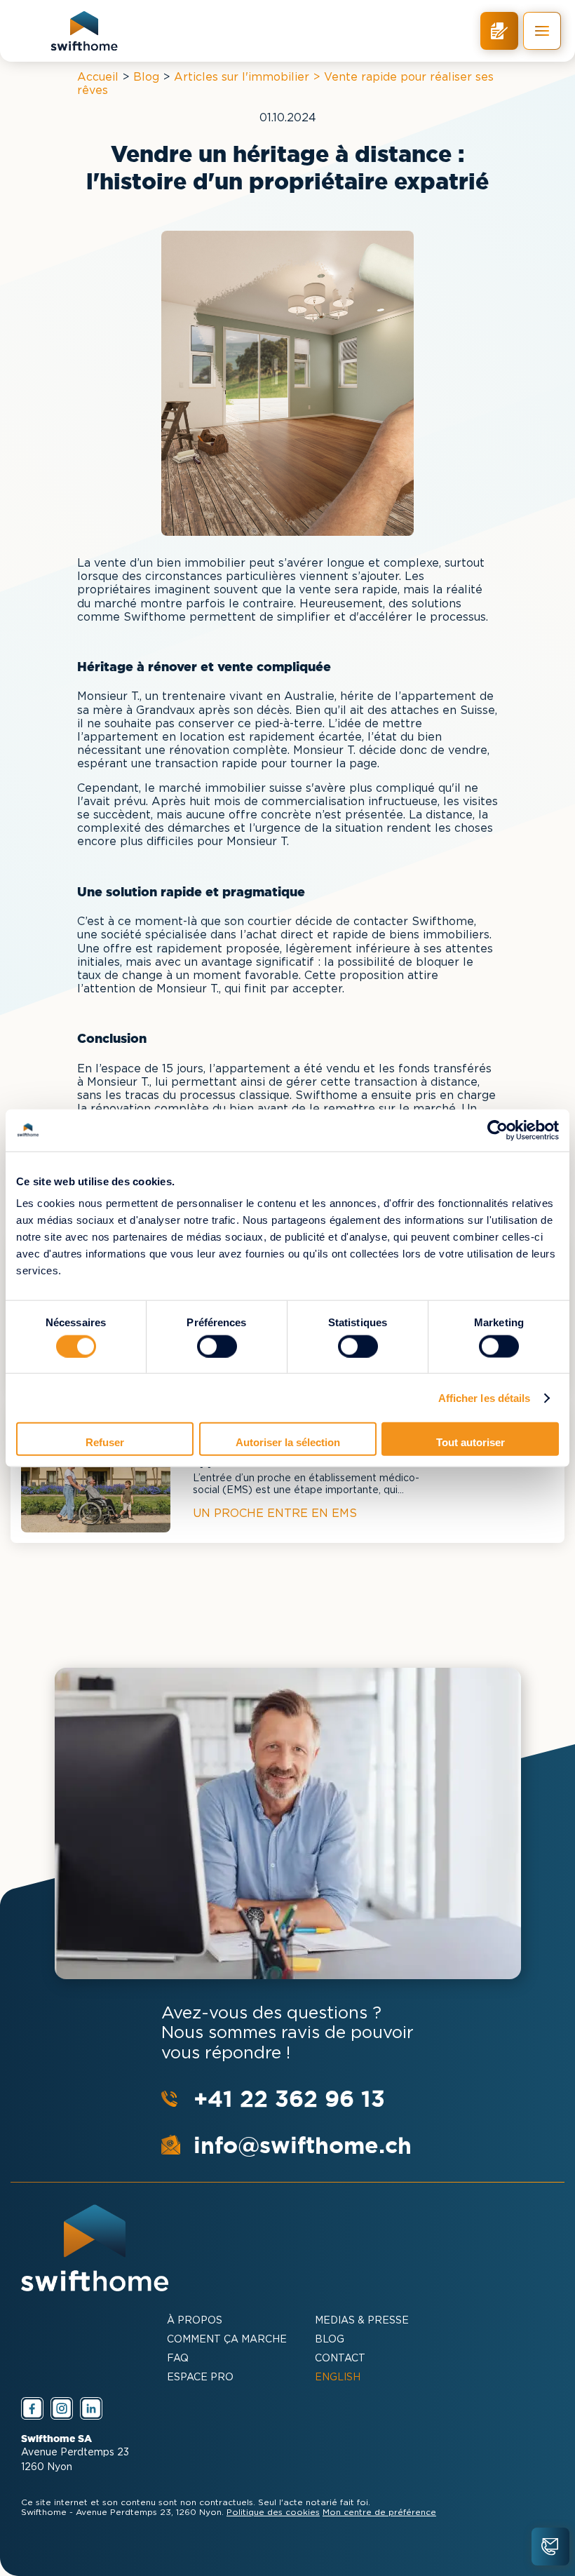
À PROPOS (195, 2321)
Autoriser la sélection (288, 1442)
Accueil (98, 77)
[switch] (217, 1346)
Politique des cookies (273, 2513)
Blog (146, 77)
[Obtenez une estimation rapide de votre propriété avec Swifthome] (499, 31)
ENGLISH (338, 2378)
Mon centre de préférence (379, 2513)
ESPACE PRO (200, 2378)
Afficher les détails (485, 1397)
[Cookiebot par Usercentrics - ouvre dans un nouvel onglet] (498, 1130)
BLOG (330, 2340)
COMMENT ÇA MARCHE (227, 2340)
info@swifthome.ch (303, 2145)
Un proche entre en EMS (275, 1514)
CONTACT (340, 2359)
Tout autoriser (471, 1442)
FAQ (178, 2359)
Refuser (105, 1442)
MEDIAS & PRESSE (362, 2321)
